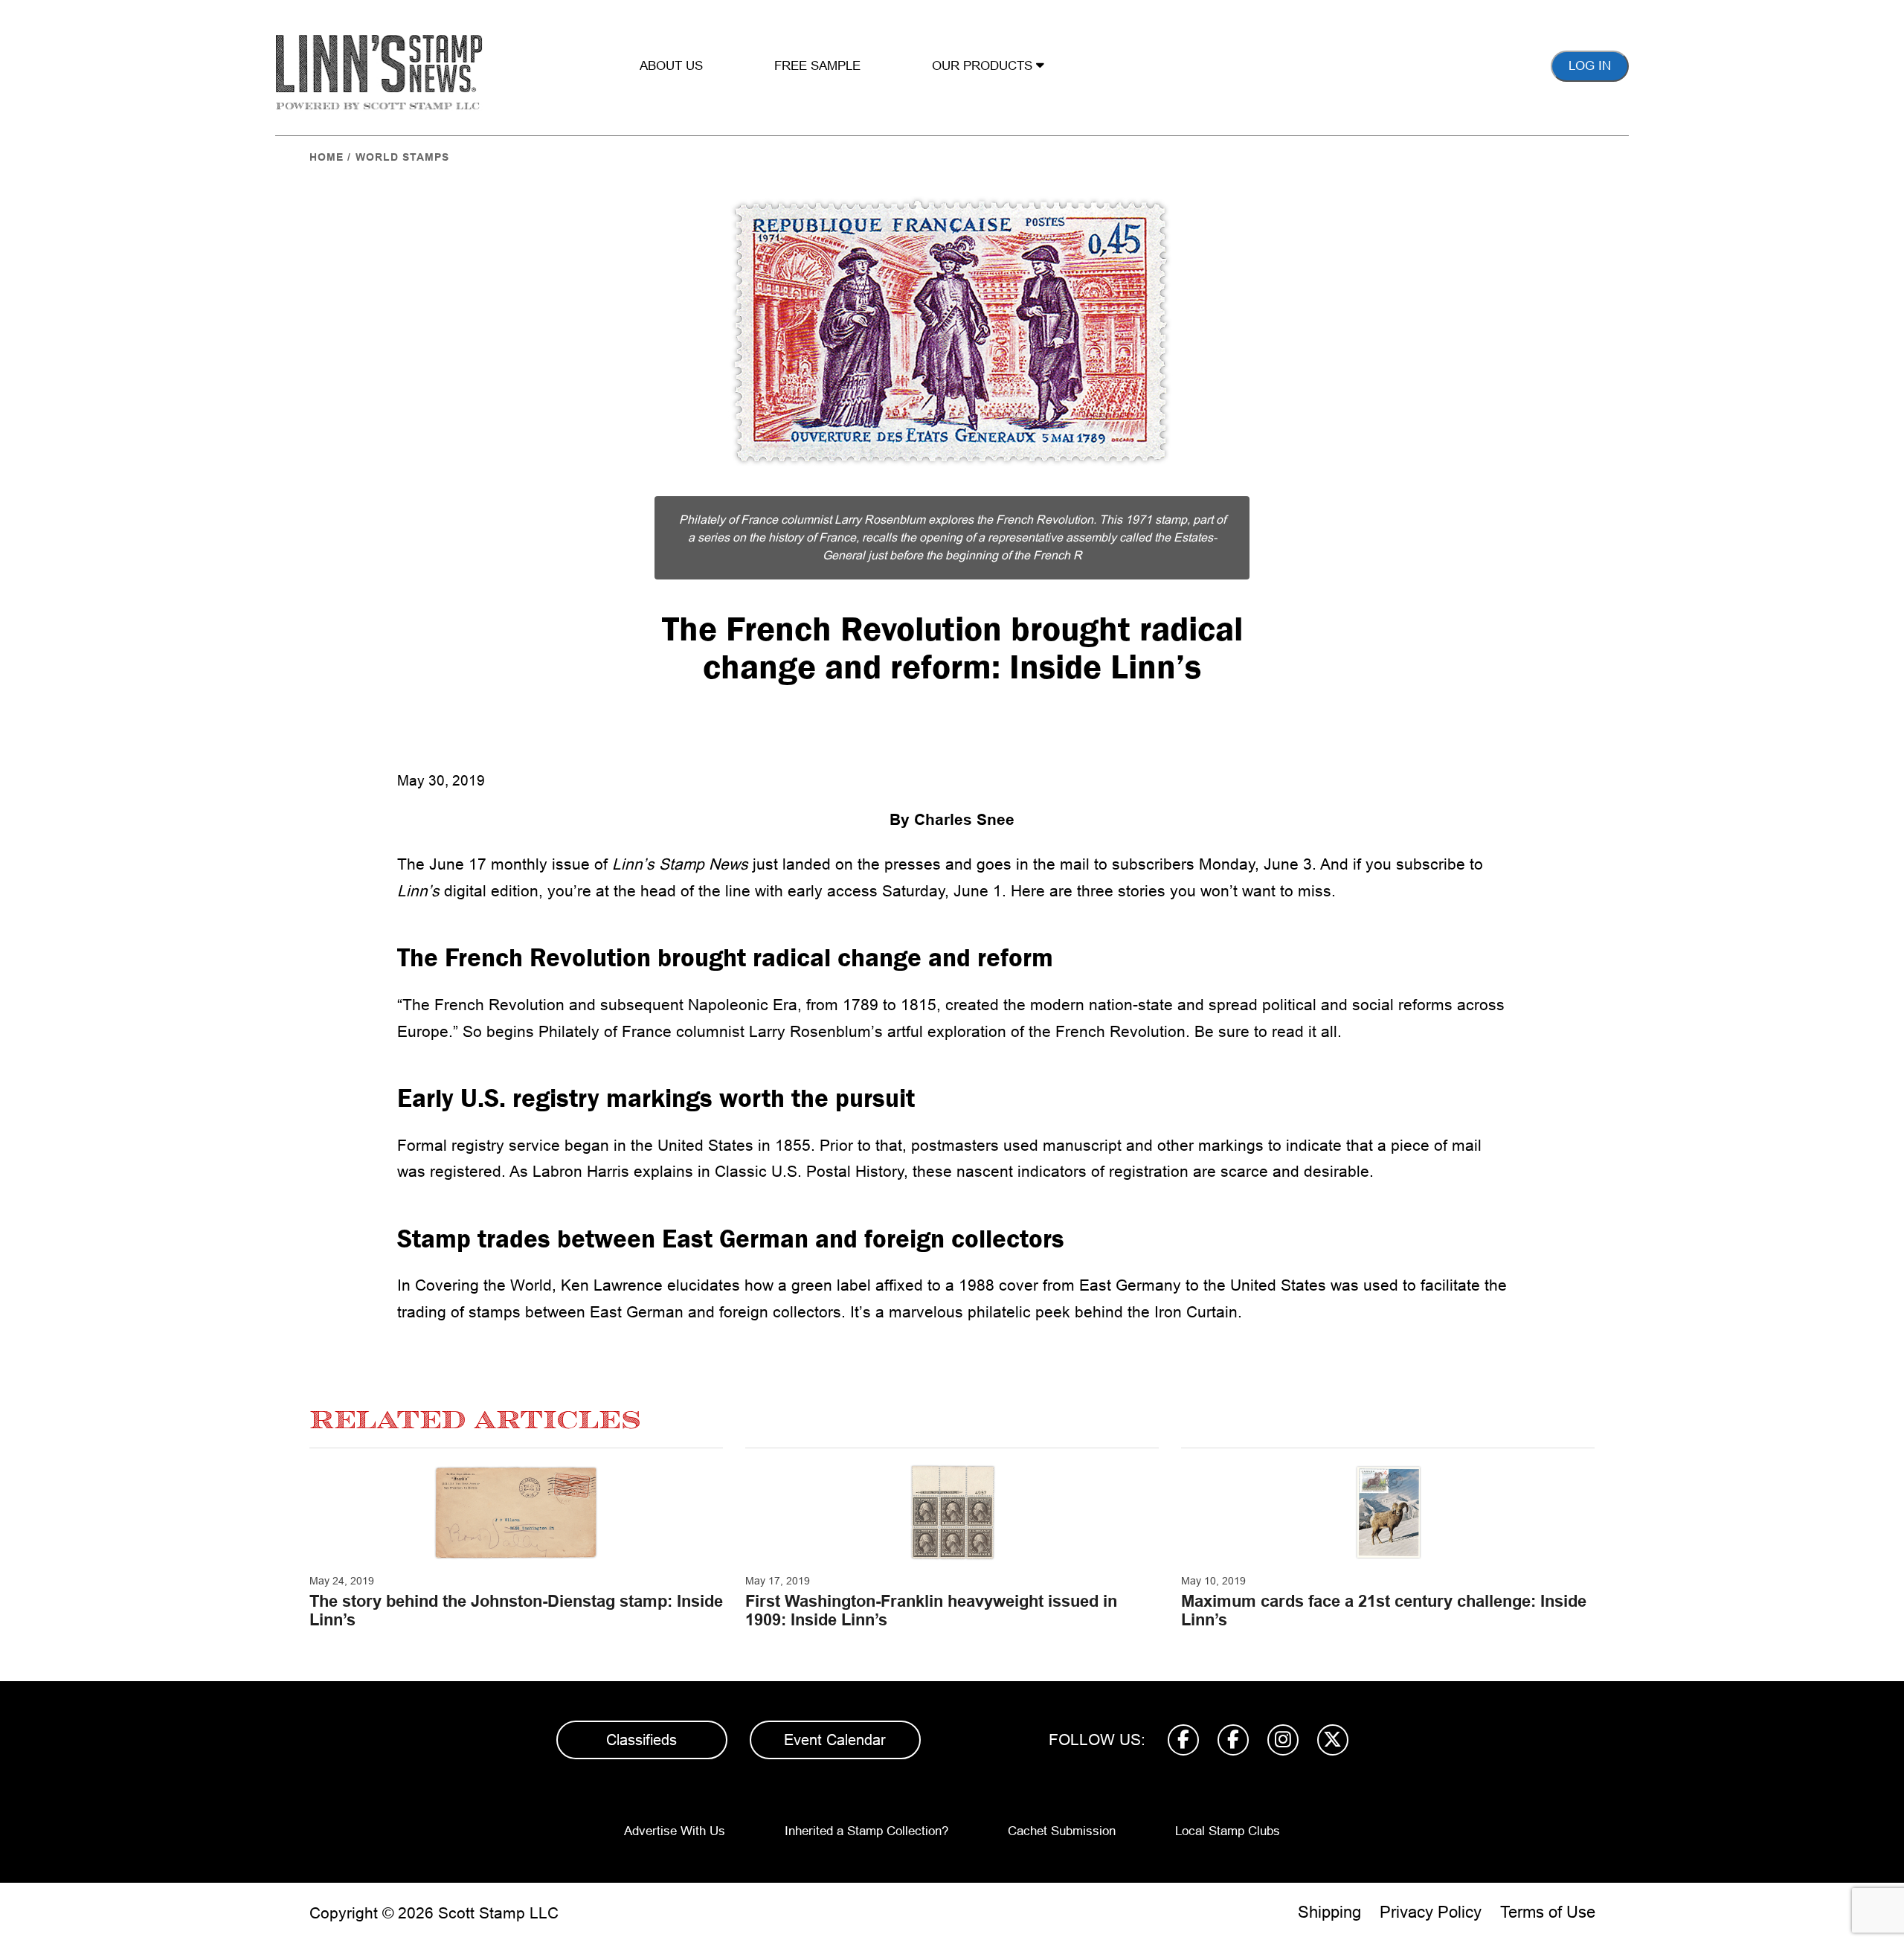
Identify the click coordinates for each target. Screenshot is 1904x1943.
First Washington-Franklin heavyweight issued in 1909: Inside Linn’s (931, 1610)
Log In (1590, 66)
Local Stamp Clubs (1228, 1831)
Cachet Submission (1062, 1831)
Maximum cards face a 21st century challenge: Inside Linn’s (1384, 1610)
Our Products (984, 66)
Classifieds (641, 1740)
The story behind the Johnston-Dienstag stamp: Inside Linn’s (516, 1610)
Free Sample (817, 66)
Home (327, 157)
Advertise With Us (675, 1831)
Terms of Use (1548, 1912)
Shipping (1329, 1912)
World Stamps (402, 157)
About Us (671, 66)
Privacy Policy (1431, 1912)
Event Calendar (835, 1740)
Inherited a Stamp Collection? (866, 1831)
